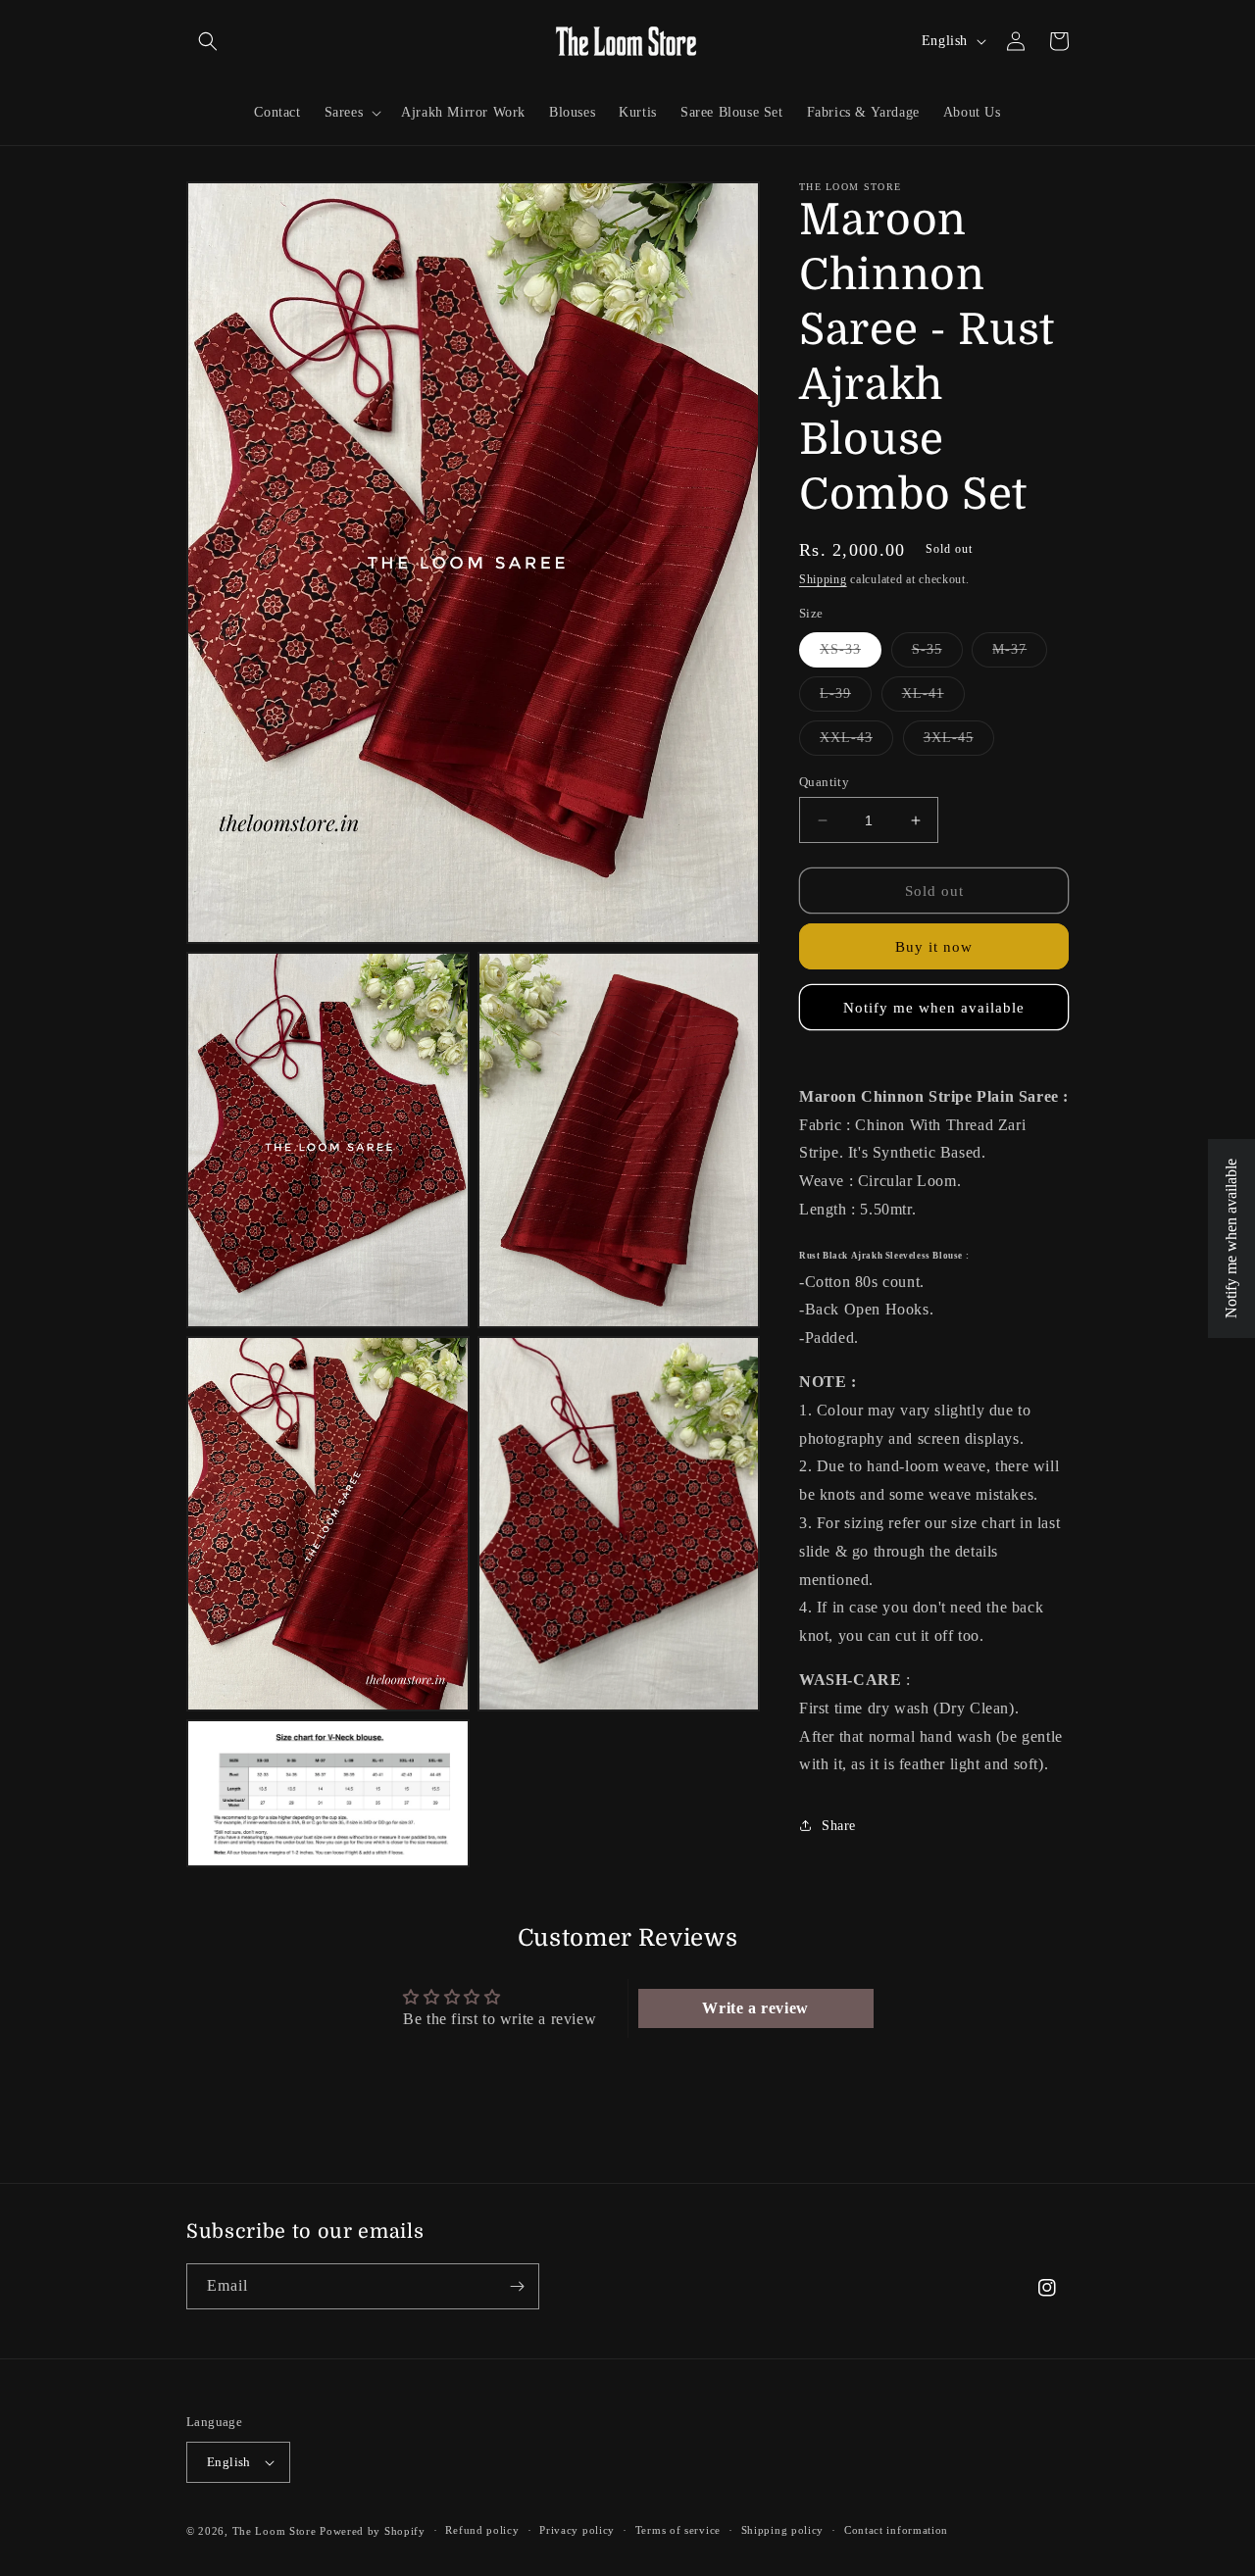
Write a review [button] (755, 2008)
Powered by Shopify (373, 2531)
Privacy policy (577, 2530)
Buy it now (934, 947)
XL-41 (933, 698)
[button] (208, 41)
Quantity (824, 782)
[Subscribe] (517, 2286)
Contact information (896, 2530)
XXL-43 (856, 743)
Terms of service (678, 2530)
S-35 (937, 654)
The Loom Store (275, 2531)
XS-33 (851, 654)
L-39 (846, 698)
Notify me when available (934, 1008)
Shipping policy (783, 2530)
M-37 (1020, 654)
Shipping (823, 579)
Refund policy (482, 2530)
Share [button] (839, 1826)
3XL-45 (959, 743)
